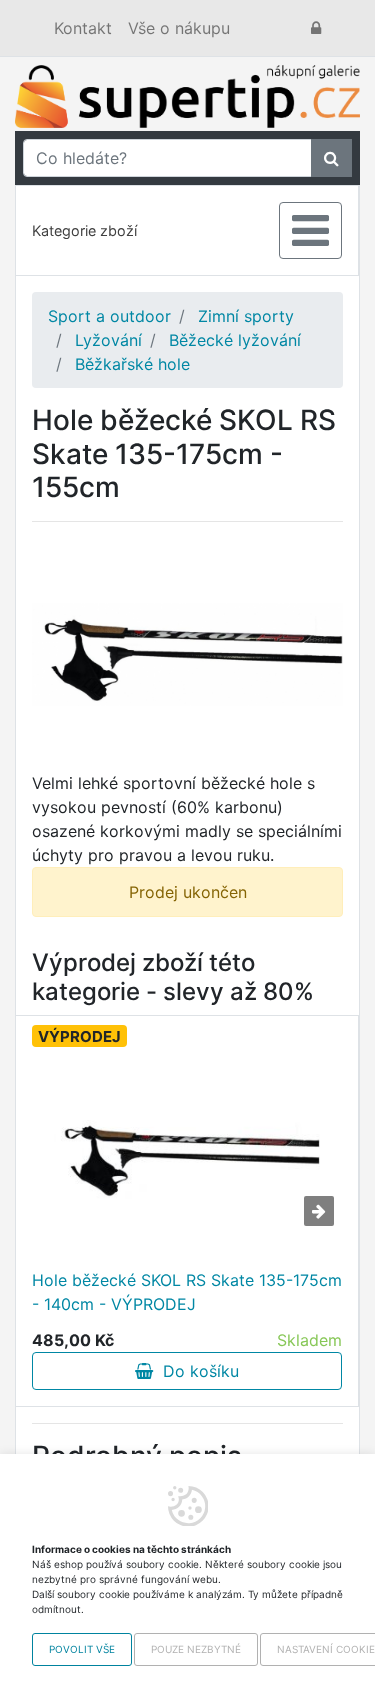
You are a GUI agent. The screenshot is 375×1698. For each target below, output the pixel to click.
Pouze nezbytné (196, 1649)
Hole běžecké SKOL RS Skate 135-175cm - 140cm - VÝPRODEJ (187, 1292)
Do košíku (196, 1371)
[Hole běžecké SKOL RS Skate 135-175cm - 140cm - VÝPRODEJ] (187, 1156)
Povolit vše (82, 1649)
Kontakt (83, 28)
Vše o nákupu (179, 28)
